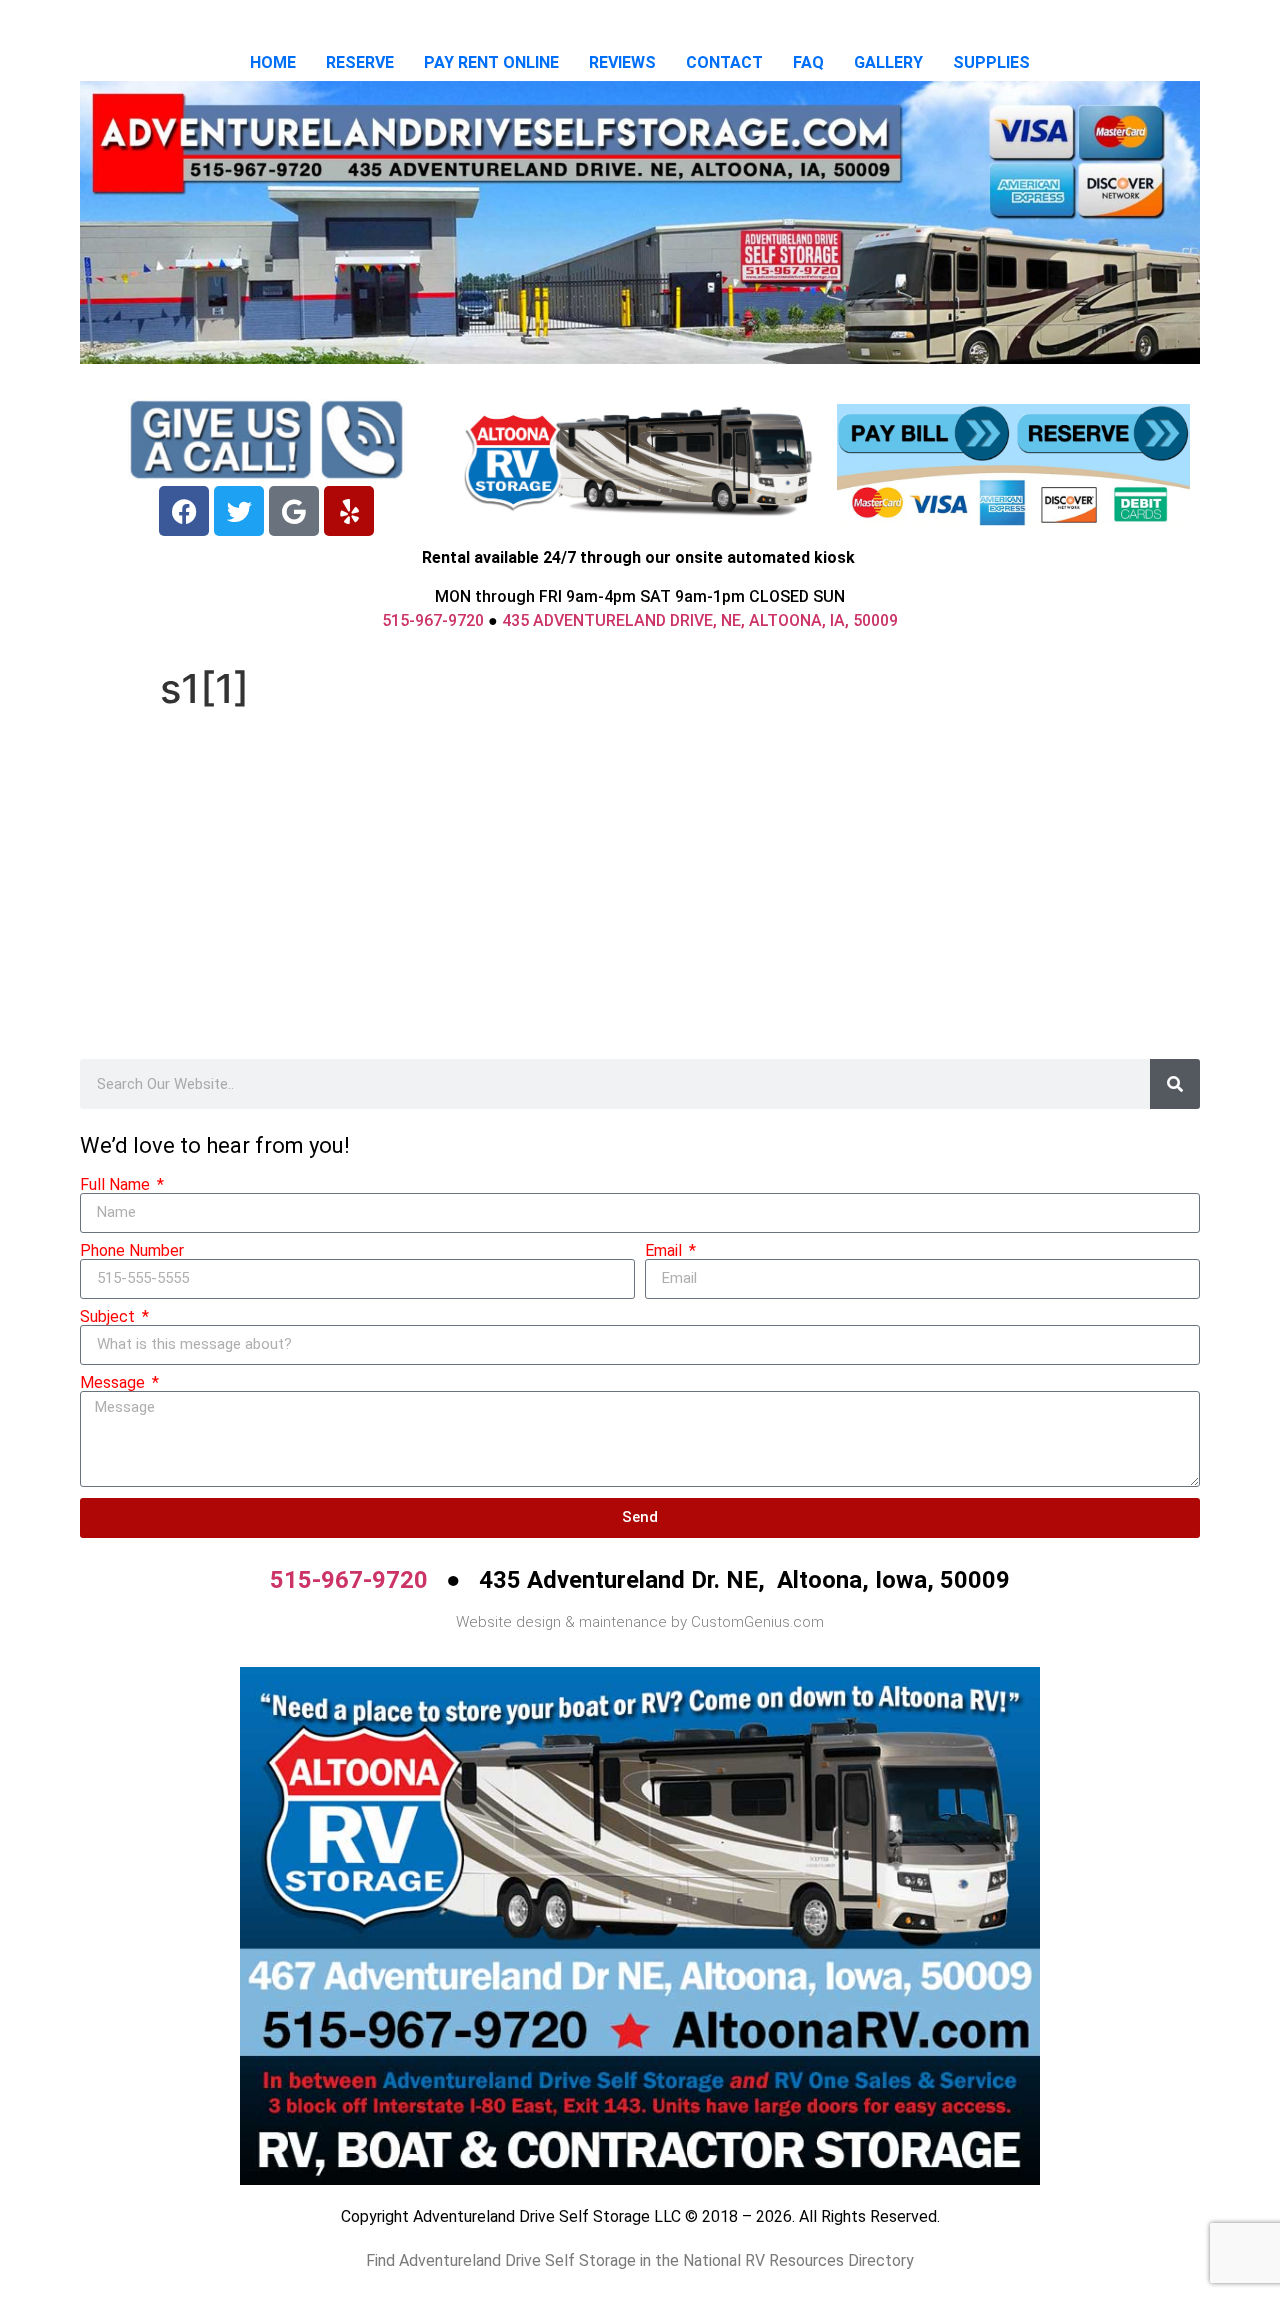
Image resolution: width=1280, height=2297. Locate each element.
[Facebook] (184, 511)
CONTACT (724, 62)
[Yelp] (349, 511)
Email (665, 1251)
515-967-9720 (433, 620)
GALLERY (888, 62)
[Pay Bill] (924, 433)
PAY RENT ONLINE (491, 62)
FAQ (808, 62)
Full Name (117, 1185)
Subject (109, 1317)
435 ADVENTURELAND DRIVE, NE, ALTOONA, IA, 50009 (700, 620)
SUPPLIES (991, 62)
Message (114, 1383)
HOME (273, 62)
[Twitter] (239, 511)
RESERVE (360, 62)
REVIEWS (622, 62)
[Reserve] (1103, 433)
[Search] (1175, 1084)
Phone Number (132, 1251)
